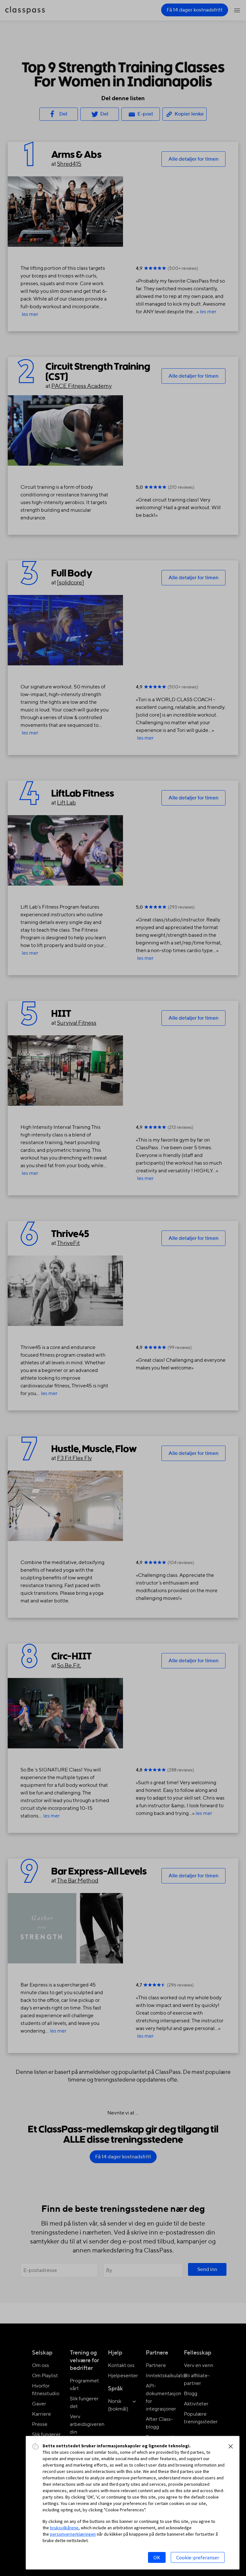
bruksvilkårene (64, 2528)
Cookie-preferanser (198, 2557)
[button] (231, 2446)
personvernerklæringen (73, 2534)
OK (157, 2557)
